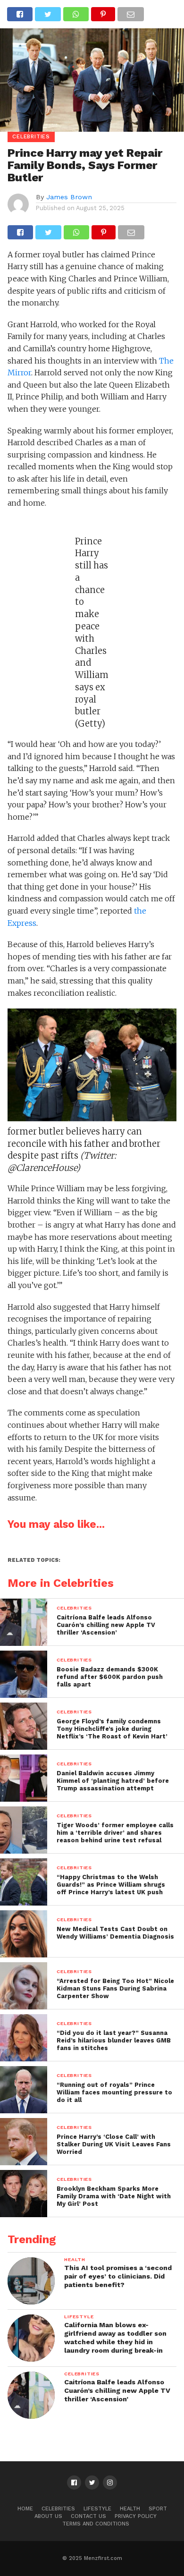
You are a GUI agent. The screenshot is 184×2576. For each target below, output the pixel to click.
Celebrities (58, 2509)
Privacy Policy (136, 2516)
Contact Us (88, 2516)
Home (25, 2509)
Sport (158, 2509)
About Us (48, 2516)
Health (130, 2509)
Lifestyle (97, 2509)
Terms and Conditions (96, 2524)
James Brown (69, 197)
